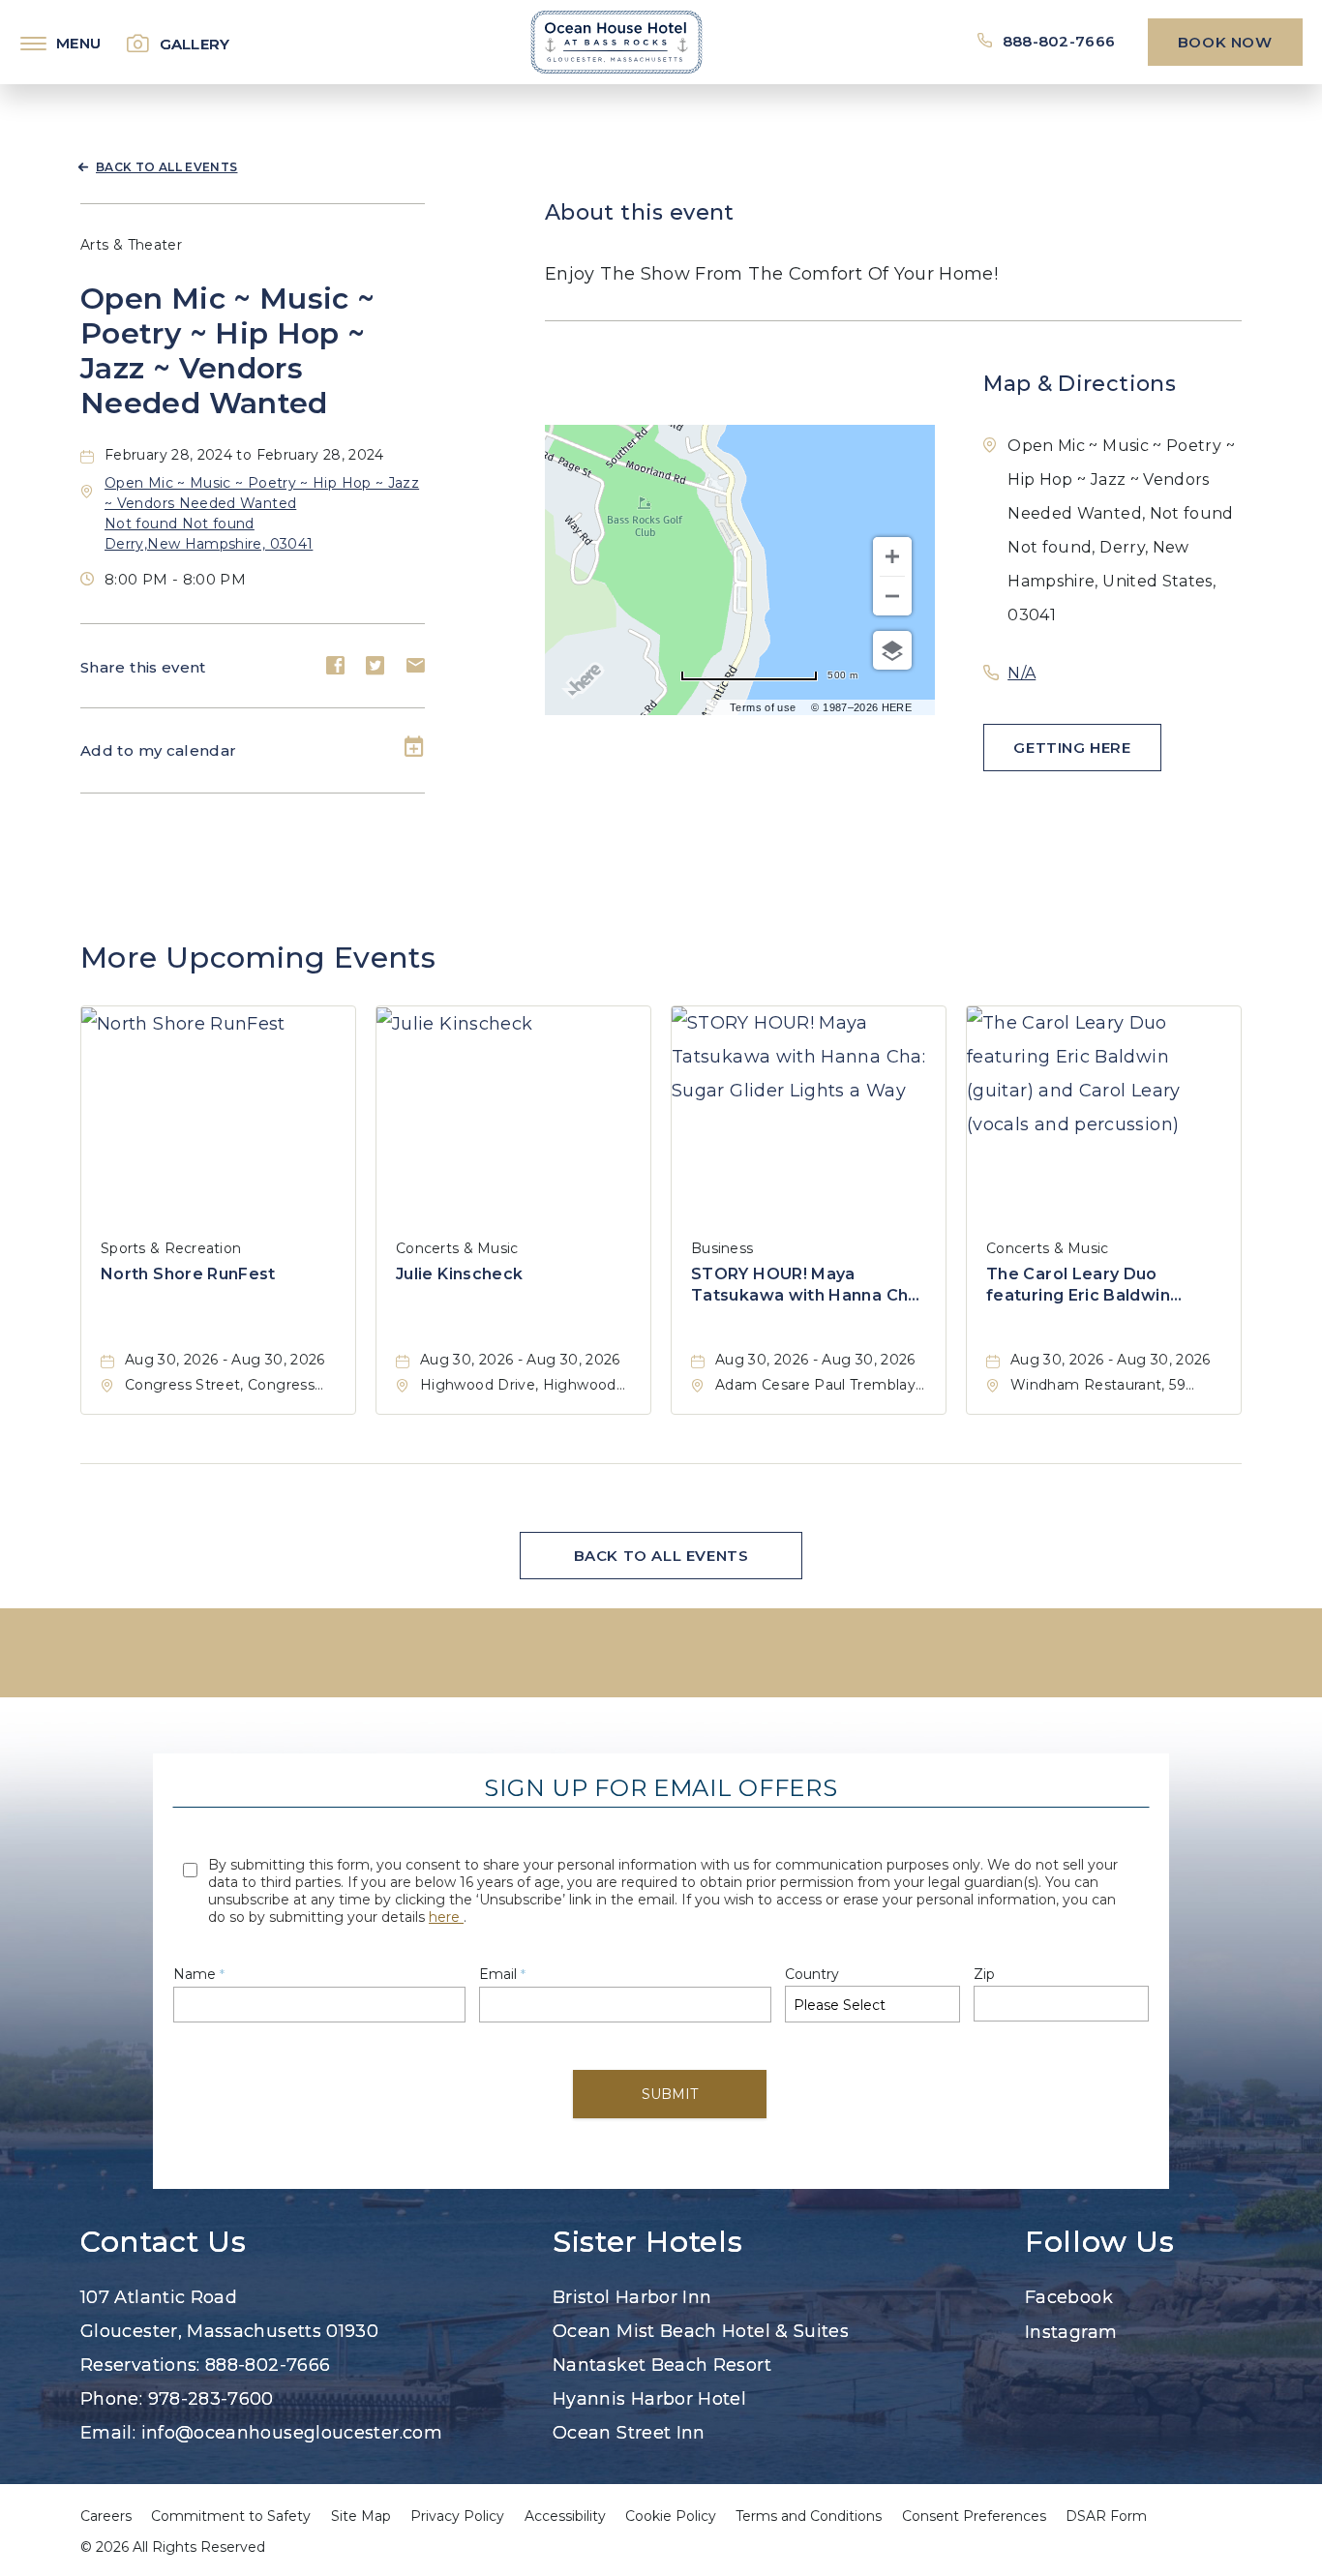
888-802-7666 (1059, 41)
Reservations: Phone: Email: (261, 2365)
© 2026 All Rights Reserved (173, 2547)
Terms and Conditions (809, 2516)
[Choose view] (892, 650)
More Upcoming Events (258, 958)
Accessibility (565, 2516)
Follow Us (1100, 2242)
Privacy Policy (457, 2516)
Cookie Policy (671, 2516)
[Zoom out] (892, 596)
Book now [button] (1225, 42)
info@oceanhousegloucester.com (292, 2433)
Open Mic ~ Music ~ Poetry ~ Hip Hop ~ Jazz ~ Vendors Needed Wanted (227, 351)
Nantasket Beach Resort (662, 2365)
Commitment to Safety (231, 2516)
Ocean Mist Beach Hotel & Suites (701, 2331)
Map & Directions (1080, 384)
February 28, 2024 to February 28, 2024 (244, 455)
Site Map (361, 2516)
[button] (1072, 748)
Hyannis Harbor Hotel (649, 2399)
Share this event (143, 667)
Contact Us (163, 2242)
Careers (106, 2516)
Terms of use (763, 707)
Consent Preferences (974, 2516)
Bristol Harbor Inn (632, 2297)
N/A (1022, 673)
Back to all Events (166, 167)
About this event (640, 212)
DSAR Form (1106, 2516)
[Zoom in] (892, 556)
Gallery (195, 44)
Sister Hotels (647, 2242)
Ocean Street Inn (629, 2433)
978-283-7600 (211, 2399)
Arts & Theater (131, 245)
